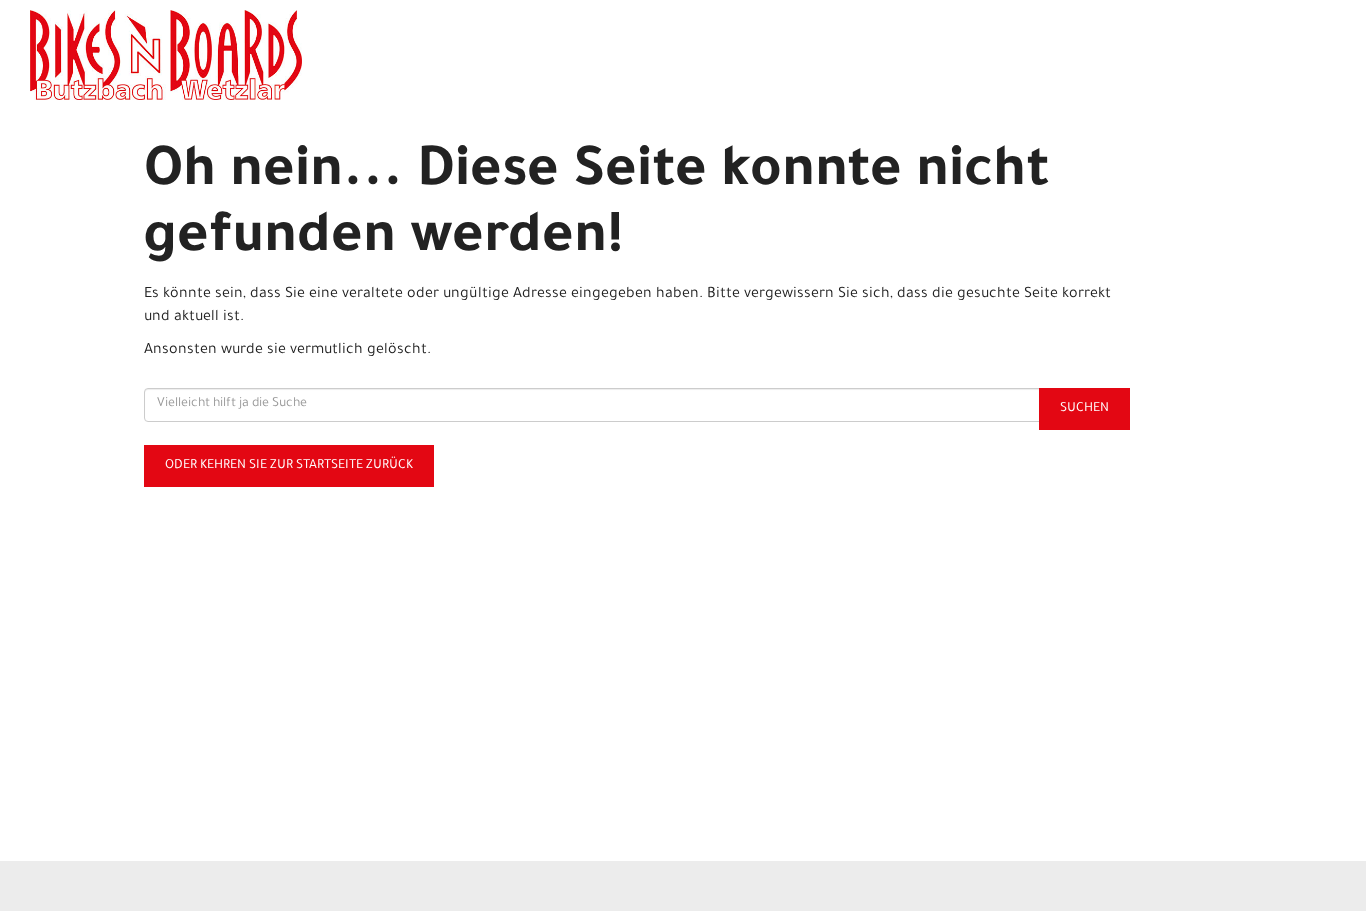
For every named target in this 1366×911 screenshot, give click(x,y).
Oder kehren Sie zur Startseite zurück (289, 466)
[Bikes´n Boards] (299, 55)
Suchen (1084, 409)
